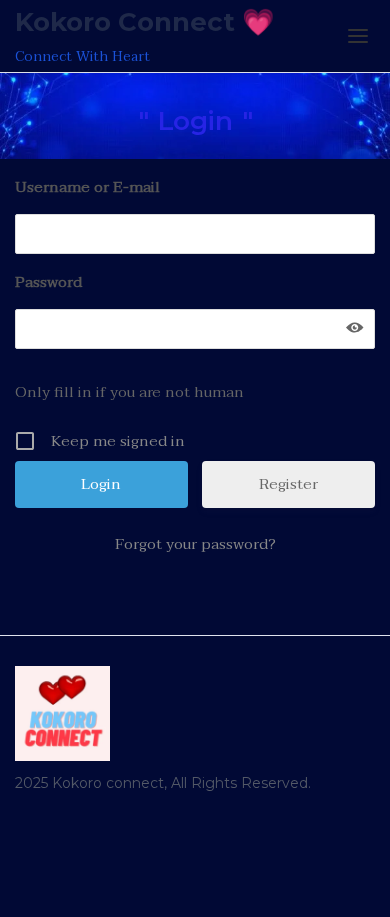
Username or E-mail (87, 187)
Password (48, 282)
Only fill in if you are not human (129, 392)
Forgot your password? (195, 544)
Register (288, 484)
